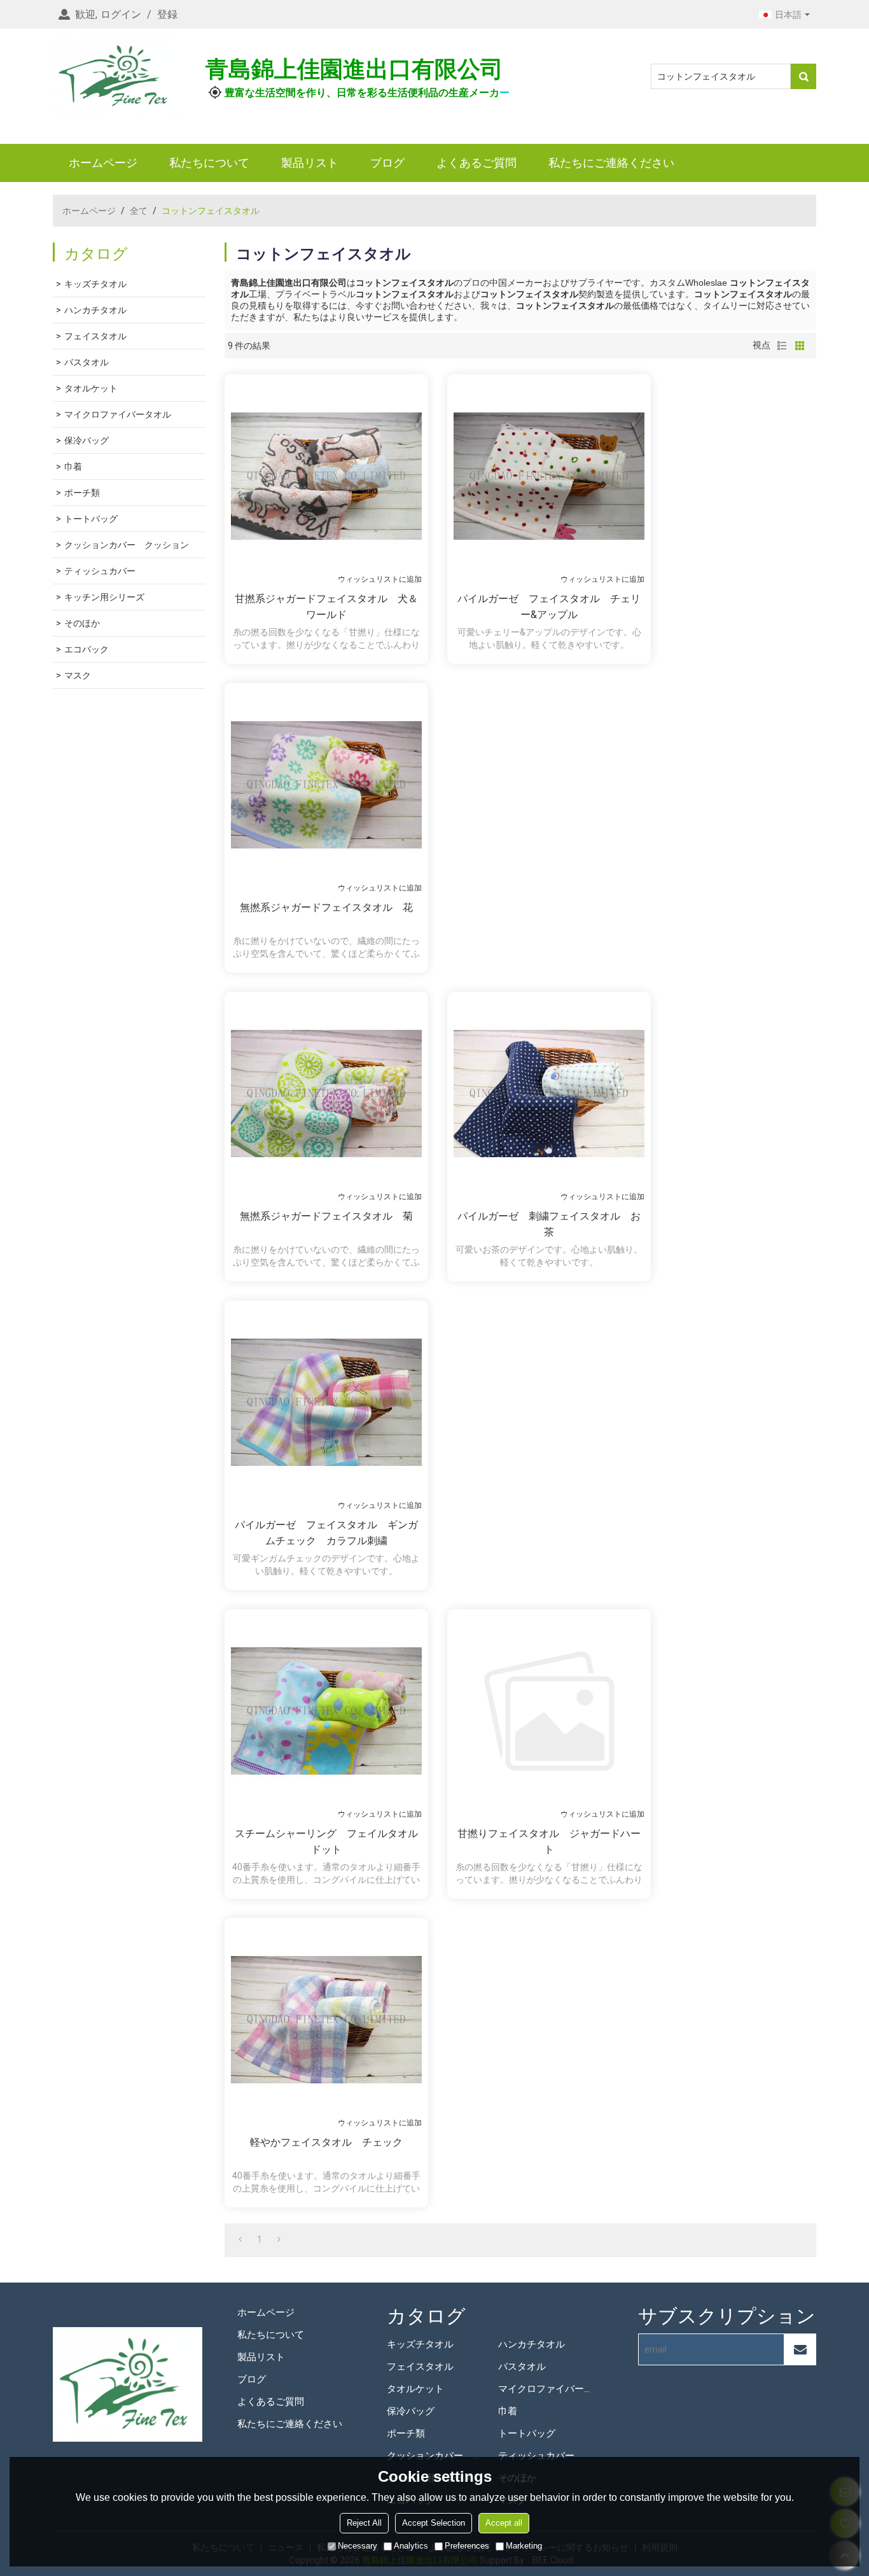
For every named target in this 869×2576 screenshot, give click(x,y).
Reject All (364, 2523)
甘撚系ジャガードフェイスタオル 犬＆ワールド (326, 607)
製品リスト (310, 163)
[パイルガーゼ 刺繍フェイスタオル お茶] (549, 1094)
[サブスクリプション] (800, 2349)
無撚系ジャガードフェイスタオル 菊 (326, 1216)
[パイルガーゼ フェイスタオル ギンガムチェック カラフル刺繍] (326, 1402)
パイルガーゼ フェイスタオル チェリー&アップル (549, 607)
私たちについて (209, 163)
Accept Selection (434, 2523)
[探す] (803, 76)
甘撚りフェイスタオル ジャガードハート (549, 1841)
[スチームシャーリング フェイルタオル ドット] (326, 1711)
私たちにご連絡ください (611, 163)
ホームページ (103, 163)
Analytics (411, 2546)
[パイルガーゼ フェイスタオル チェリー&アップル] (549, 476)
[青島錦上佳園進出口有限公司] (116, 76)
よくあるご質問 (476, 163)
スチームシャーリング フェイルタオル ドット (328, 1841)
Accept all (504, 2523)
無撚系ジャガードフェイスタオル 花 (326, 907)
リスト (782, 346)
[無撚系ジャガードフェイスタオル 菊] (326, 1094)
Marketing (524, 2546)
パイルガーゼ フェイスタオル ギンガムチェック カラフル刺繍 (326, 1533)
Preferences (467, 2546)
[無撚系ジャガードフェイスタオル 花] (326, 785)
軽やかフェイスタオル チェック (326, 2142)
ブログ (387, 163)
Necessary (358, 2546)
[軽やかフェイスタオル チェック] (326, 2020)
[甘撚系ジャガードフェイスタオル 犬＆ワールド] (326, 476)
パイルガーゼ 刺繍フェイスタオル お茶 (549, 1224)
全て (139, 211)
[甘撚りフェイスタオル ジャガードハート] (549, 1711)
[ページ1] (240, 2239)
